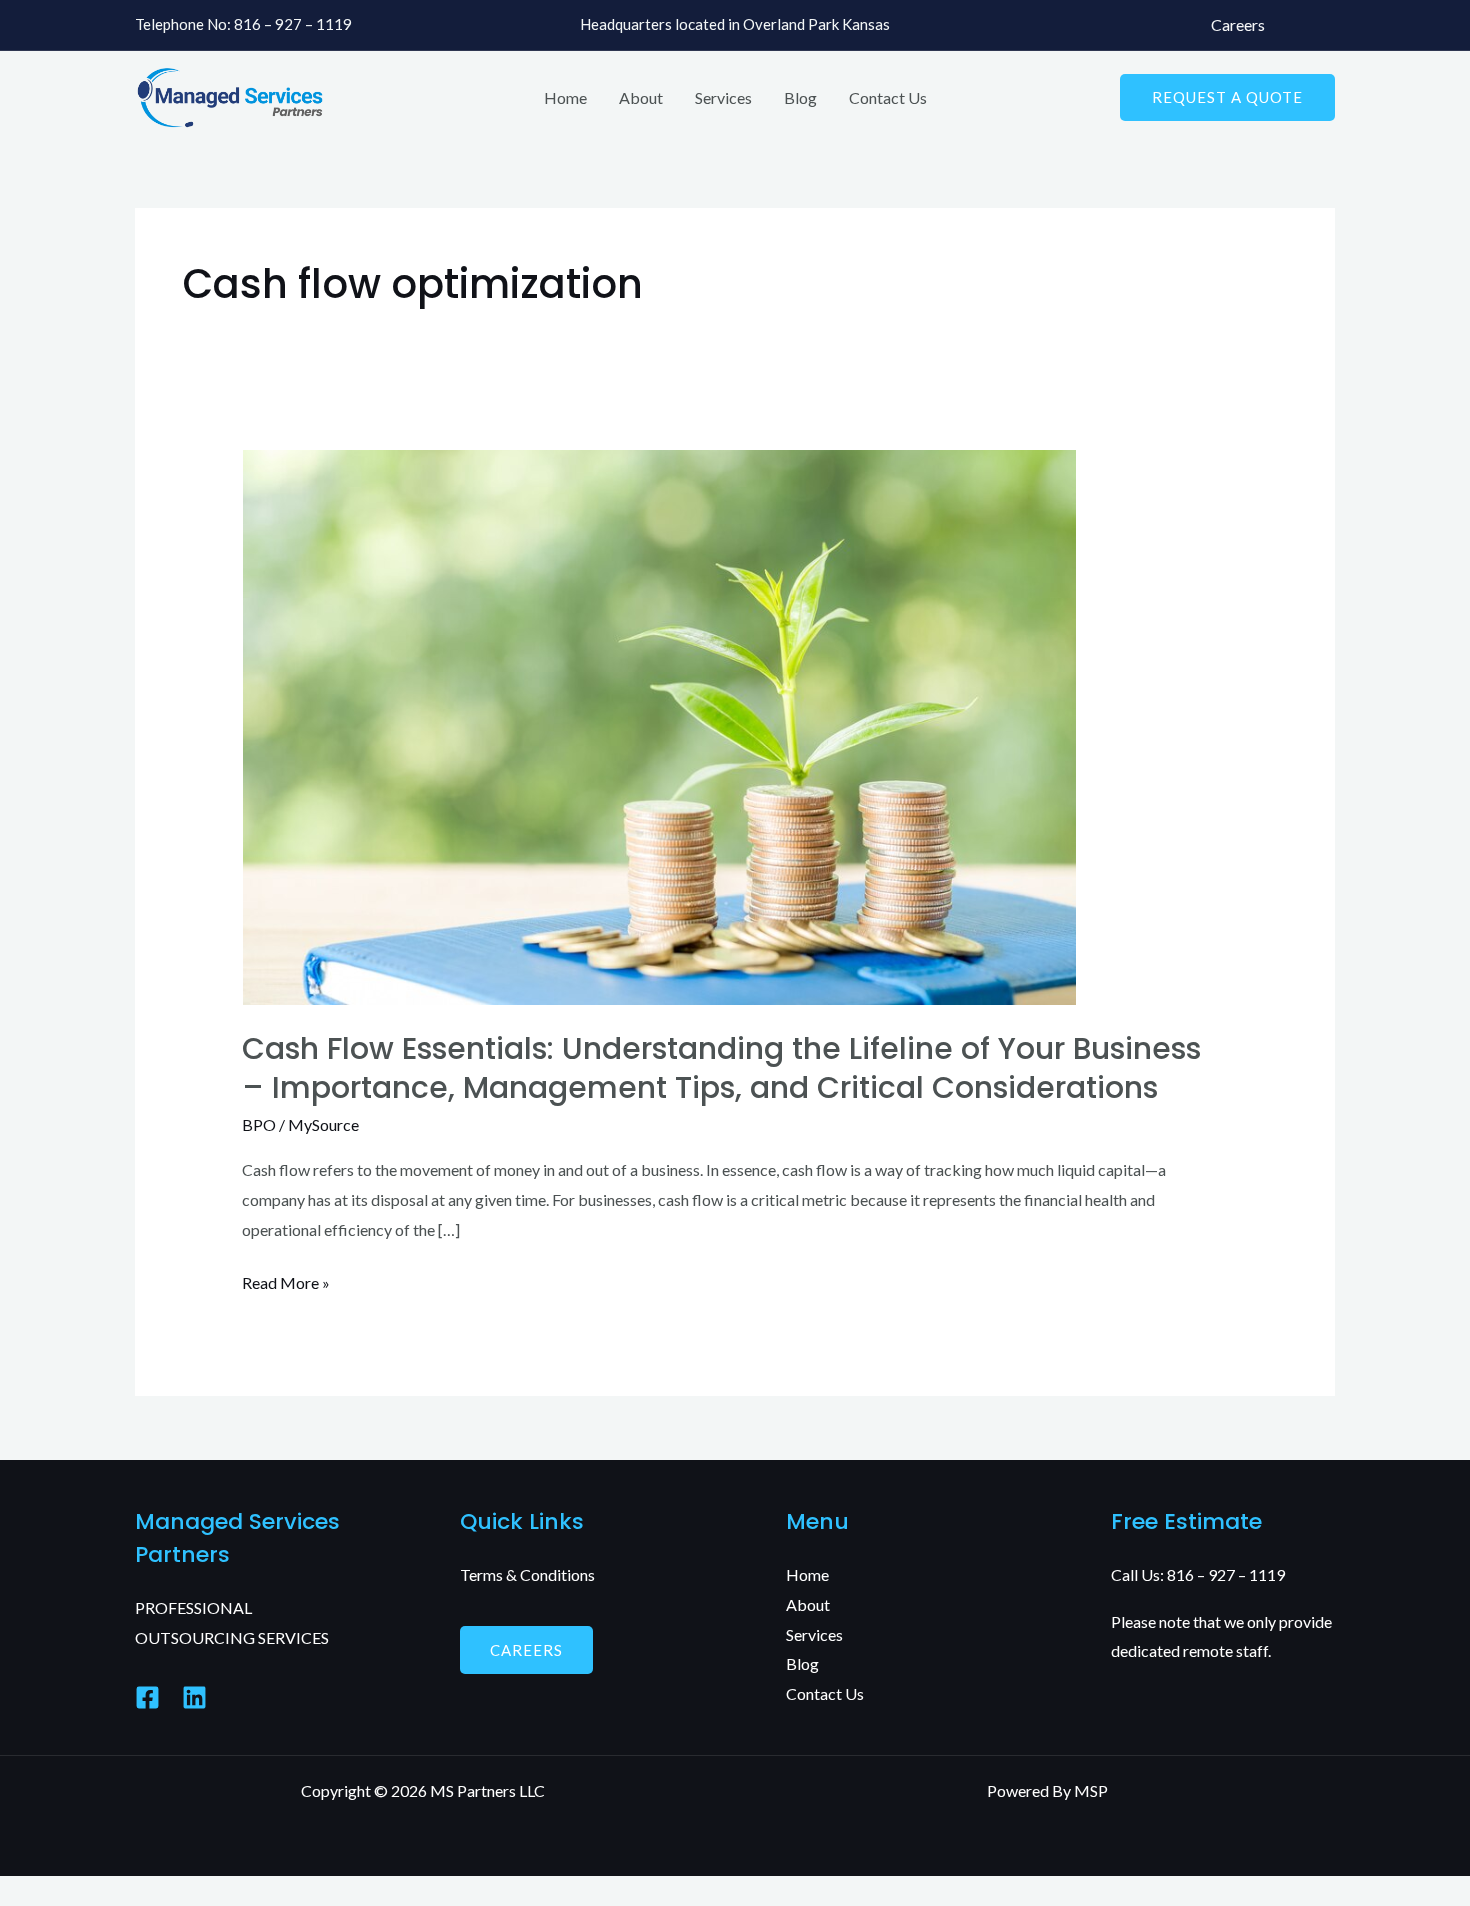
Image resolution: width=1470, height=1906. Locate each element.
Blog (800, 97)
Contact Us (888, 97)
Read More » (286, 1280)
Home (565, 97)
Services (723, 97)
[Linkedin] (194, 1697)
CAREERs (526, 1650)
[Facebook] (147, 1697)
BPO (259, 1124)
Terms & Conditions (527, 1574)
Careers (1238, 24)
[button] (1227, 97)
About (641, 97)
